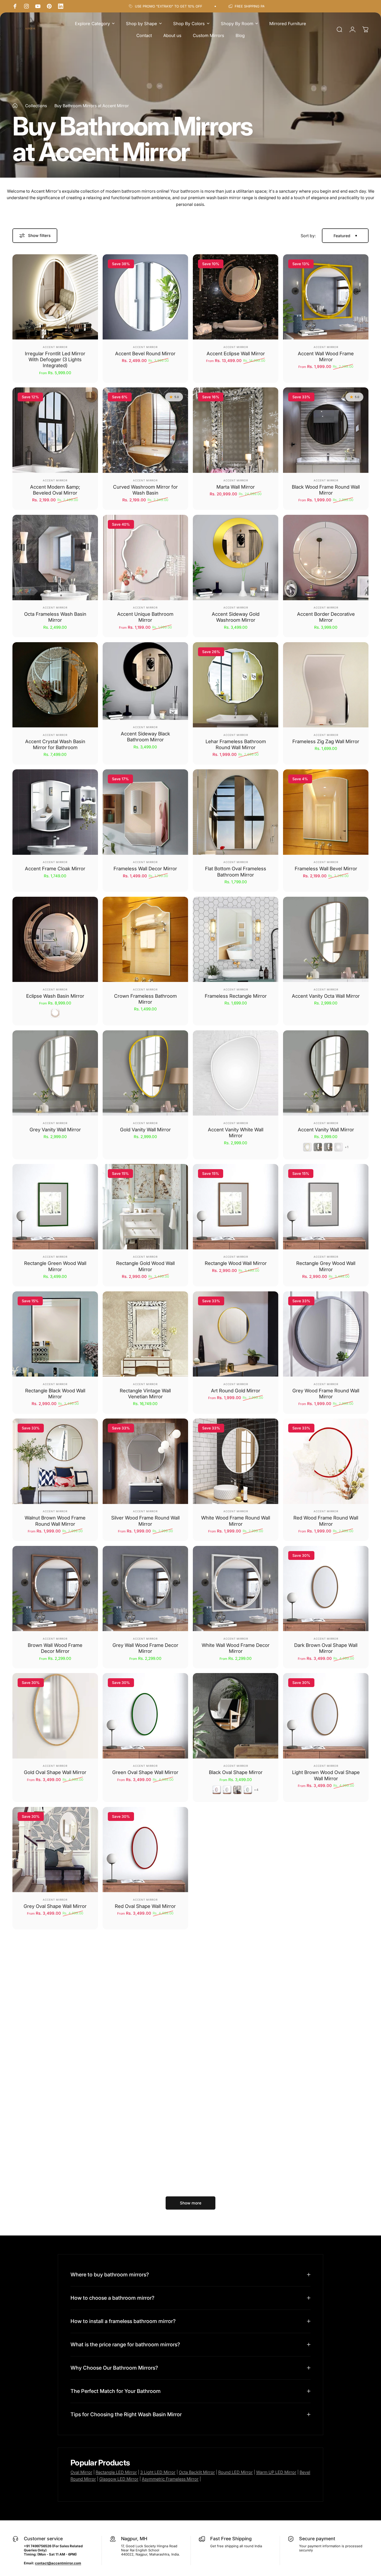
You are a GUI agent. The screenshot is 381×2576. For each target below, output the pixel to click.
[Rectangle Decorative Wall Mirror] (326, 1977)
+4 (256, 1790)
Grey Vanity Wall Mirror (55, 1130)
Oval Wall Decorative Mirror (55, 2415)
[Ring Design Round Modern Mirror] (145, 2498)
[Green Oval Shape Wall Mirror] (145, 1716)
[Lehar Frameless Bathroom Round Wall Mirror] (236, 685)
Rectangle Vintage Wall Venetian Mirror (145, 1394)
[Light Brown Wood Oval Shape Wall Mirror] (326, 1716)
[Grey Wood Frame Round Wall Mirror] (326, 1334)
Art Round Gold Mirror (236, 1391)
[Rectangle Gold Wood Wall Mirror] (145, 1207)
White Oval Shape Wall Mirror (236, 1906)
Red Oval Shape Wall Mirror (145, 1906)
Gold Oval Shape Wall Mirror (55, 1772)
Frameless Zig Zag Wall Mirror (326, 741)
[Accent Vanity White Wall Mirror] (236, 1073)
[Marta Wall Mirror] (236, 430)
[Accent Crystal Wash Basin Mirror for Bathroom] (55, 685)
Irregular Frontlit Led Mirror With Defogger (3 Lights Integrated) (55, 360)
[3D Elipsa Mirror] (326, 2231)
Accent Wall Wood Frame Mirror (326, 356)
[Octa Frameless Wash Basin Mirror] (55, 558)
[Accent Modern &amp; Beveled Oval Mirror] (55, 430)
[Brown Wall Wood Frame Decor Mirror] (55, 1589)
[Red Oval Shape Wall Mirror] (145, 1850)
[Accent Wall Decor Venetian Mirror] (55, 2231)
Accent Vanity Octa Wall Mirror (326, 996)
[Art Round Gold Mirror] (236, 1334)
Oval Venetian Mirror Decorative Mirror (326, 2418)
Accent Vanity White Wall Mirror (236, 1133)
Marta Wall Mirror (236, 487)
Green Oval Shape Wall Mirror (145, 1772)
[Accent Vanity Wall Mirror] (326, 1073)
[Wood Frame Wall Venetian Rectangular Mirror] (326, 2104)
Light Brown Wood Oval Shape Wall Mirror (326, 1775)
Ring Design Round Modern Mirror (145, 2557)
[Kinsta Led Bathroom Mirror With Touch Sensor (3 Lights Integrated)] (55, 2498)
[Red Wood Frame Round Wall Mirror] (326, 1461)
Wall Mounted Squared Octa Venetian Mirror (55, 2164)
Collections (36, 106)
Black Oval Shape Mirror (236, 1772)
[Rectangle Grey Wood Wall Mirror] (326, 1207)
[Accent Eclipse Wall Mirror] (236, 297)
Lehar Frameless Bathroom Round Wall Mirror (236, 744)
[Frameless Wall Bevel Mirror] (326, 812)
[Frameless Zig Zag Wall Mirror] (326, 685)
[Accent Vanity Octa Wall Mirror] (326, 939)
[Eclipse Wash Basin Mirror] (55, 939)
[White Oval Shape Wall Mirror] (236, 1850)
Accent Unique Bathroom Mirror (145, 617)
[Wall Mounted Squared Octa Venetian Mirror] (55, 2104)
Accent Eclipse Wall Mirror (236, 353)
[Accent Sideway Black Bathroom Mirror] (145, 681)
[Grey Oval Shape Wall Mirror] (55, 1850)
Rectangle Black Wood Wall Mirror (55, 1394)
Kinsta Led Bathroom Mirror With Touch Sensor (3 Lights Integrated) (55, 2561)
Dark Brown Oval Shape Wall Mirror (326, 1648)
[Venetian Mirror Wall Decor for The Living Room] (145, 2231)
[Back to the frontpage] (15, 106)
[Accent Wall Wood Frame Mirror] (326, 297)
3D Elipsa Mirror (326, 2288)
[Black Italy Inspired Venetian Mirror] (326, 1850)
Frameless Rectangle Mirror (236, 996)
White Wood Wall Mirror (55, 2033)
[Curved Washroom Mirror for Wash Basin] (145, 430)
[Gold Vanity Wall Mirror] (145, 1073)
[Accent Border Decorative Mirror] (326, 558)
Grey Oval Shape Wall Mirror (55, 1906)
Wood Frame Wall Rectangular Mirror (145, 2164)
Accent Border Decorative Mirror (326, 617)
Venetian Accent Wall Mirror (236, 2033)
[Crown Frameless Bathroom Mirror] (145, 939)
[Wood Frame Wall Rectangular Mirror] (145, 2104)
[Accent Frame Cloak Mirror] (55, 812)
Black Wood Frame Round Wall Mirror (326, 490)
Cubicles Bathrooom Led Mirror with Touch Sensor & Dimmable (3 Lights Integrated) (236, 2421)
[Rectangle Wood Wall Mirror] (236, 1207)
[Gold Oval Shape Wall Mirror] (55, 1716)
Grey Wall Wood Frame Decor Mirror (145, 1648)
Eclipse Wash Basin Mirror (55, 996)
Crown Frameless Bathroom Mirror (145, 999)
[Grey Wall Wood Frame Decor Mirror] (145, 1589)
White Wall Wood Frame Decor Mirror (236, 1648)
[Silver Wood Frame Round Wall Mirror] (145, 1461)
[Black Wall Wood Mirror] (145, 1977)
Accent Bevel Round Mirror (145, 353)
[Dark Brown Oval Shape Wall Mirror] (326, 1589)
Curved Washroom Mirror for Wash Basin (145, 490)
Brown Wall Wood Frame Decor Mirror (55, 1648)
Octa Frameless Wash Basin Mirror (55, 617)
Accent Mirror (55, 347)
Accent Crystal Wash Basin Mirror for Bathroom (55, 744)
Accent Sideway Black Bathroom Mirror (145, 737)
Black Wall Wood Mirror (145, 2033)
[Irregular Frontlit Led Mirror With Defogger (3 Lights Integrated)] (55, 297)
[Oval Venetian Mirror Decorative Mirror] (326, 2359)
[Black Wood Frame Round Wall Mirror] (326, 430)
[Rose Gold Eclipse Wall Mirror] (236, 2498)
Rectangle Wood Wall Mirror (236, 1263)
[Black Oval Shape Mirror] (236, 1716)
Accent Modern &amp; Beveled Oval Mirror (55, 490)
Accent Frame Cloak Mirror (55, 869)
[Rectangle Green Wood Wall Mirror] (55, 1207)
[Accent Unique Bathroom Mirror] (145, 558)
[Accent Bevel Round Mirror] (145, 297)
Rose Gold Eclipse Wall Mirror (236, 2555)
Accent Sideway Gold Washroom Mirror (236, 617)
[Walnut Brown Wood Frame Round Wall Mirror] (55, 1461)
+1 (347, 1147)
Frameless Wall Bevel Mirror (326, 869)
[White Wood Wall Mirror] (55, 1977)
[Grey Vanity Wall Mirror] (55, 1073)
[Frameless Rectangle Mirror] (236, 939)
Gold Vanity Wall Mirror (145, 1130)
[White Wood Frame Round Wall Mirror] (236, 1461)
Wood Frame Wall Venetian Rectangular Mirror (326, 2164)
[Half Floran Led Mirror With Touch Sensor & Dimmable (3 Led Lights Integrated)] (326, 2498)
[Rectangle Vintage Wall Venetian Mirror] (145, 1334)
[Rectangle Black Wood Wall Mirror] (55, 1334)
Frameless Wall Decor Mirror (145, 869)
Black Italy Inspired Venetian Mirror (326, 1909)
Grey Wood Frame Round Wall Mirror (326, 1394)
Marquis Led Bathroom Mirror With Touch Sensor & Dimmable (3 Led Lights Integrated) (145, 2424)
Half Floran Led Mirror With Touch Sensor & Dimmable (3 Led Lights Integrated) (326, 2561)
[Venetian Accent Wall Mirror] (236, 1977)
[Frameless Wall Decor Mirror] (145, 812)
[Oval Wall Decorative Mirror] (55, 2359)
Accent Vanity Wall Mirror (326, 1130)
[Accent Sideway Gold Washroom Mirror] (236, 558)
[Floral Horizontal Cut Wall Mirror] (236, 2231)
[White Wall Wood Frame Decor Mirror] (236, 1589)
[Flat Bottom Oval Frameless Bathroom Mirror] (236, 812)
